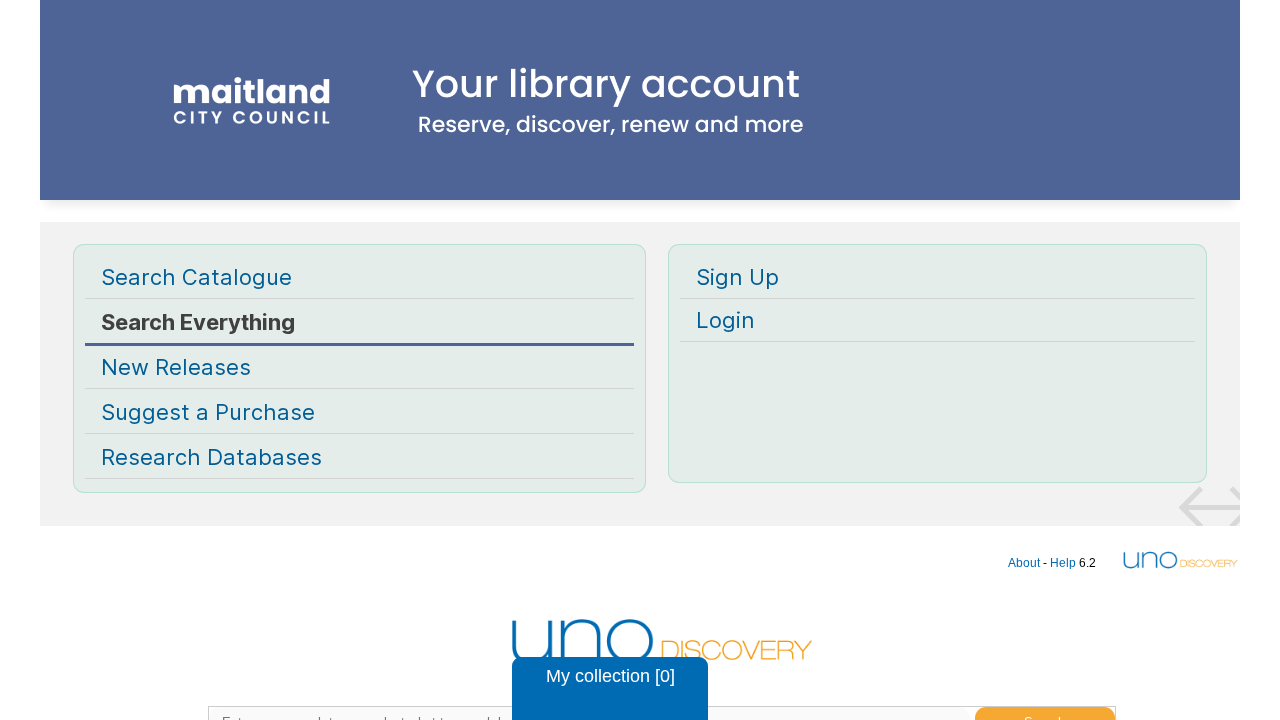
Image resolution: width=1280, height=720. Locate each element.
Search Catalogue (196, 277)
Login (725, 320)
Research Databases (211, 457)
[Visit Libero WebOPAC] (640, 132)
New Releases (176, 367)
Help (1063, 563)
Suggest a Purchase (208, 412)
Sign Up (737, 277)
